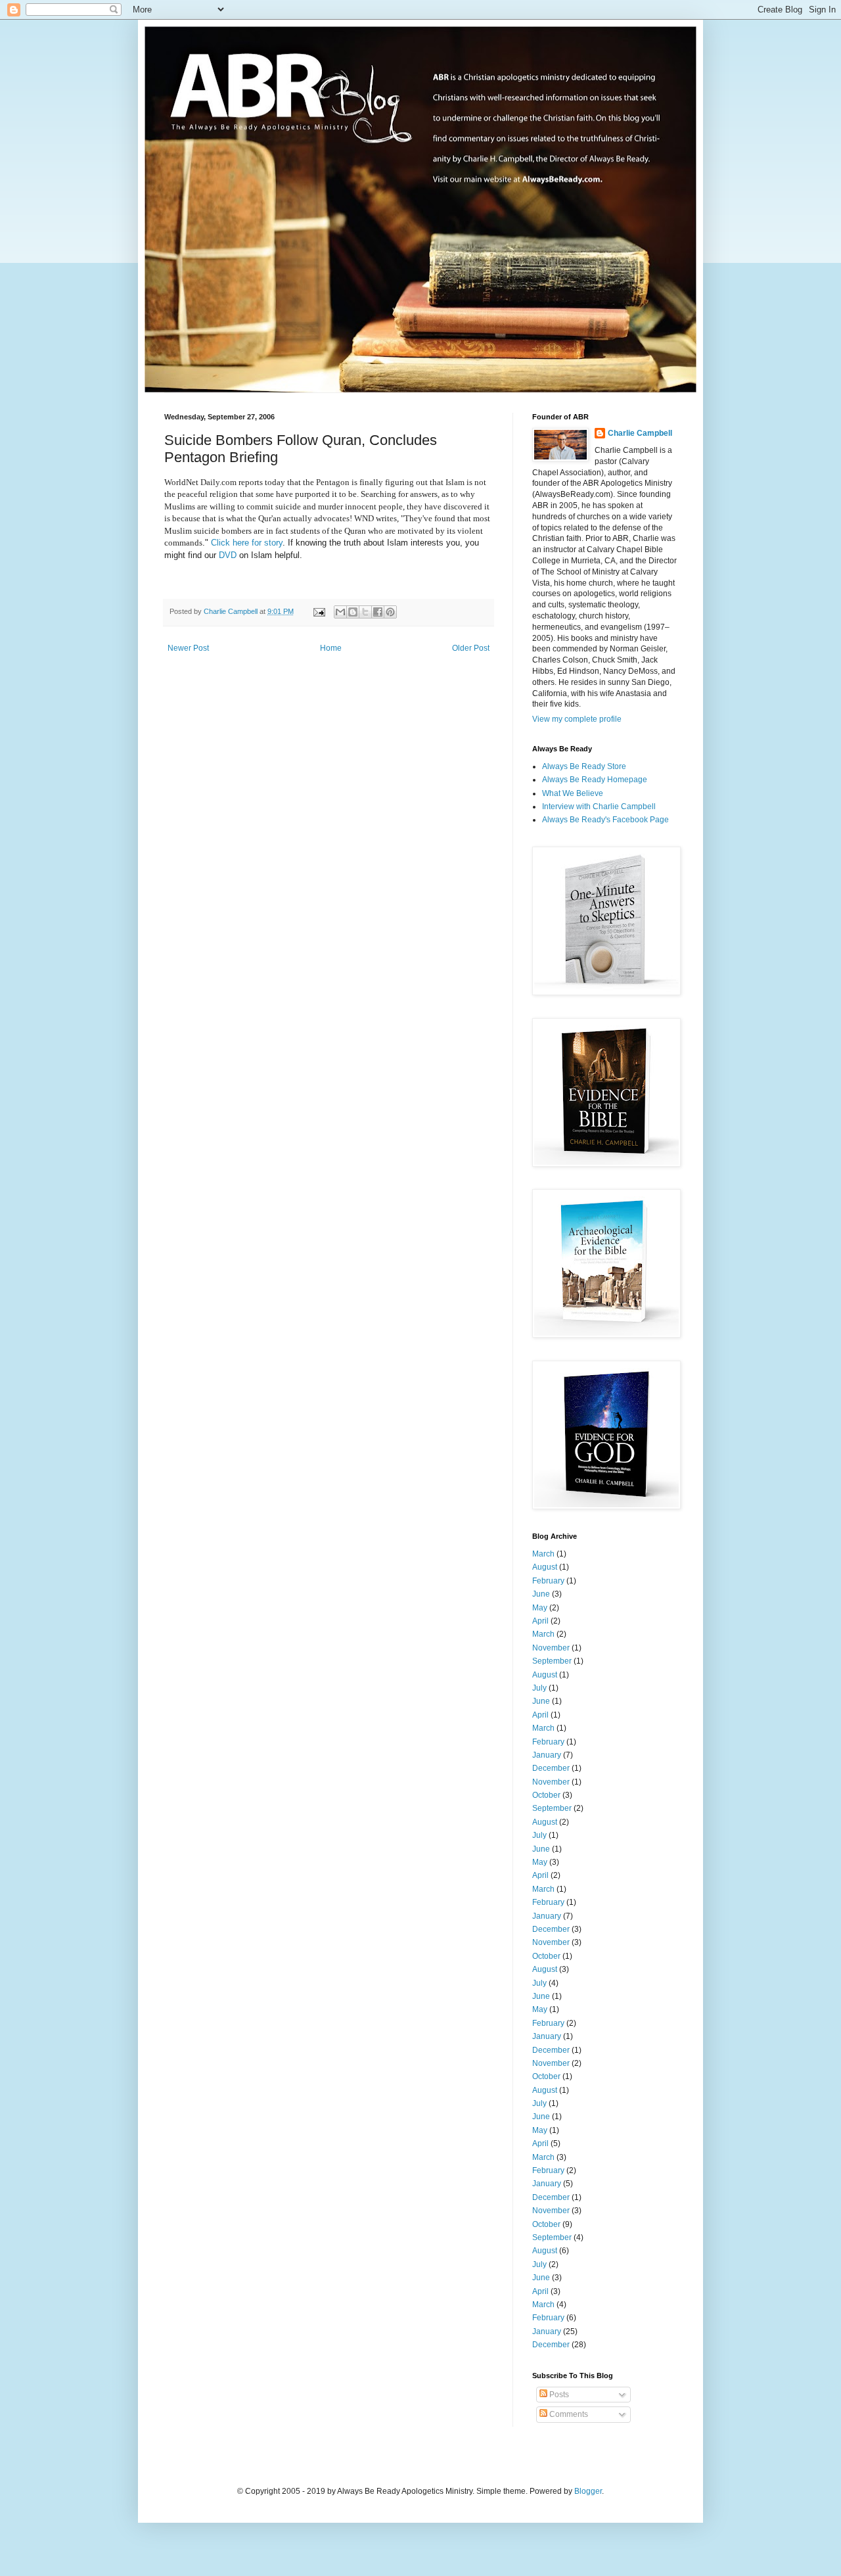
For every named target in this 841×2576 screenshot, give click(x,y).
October (546, 1795)
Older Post (471, 648)
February (548, 1581)
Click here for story (247, 543)
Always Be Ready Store (584, 766)
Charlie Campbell (640, 433)
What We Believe (573, 793)
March (543, 1554)
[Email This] (340, 612)
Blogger (588, 2491)
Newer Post (188, 648)
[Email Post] (319, 611)
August (545, 1567)
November (551, 1648)
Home (331, 648)
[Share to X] (365, 612)
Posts (558, 2395)
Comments (568, 2414)
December (551, 1768)
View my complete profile (577, 719)
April (540, 1621)
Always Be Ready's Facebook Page (605, 820)
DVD (229, 555)
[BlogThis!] (353, 612)
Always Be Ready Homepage (595, 780)
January (547, 1755)
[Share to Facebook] (378, 612)
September (552, 1661)
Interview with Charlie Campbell (599, 807)
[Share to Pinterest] (390, 612)
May (540, 1608)
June (541, 1594)
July (539, 1688)
